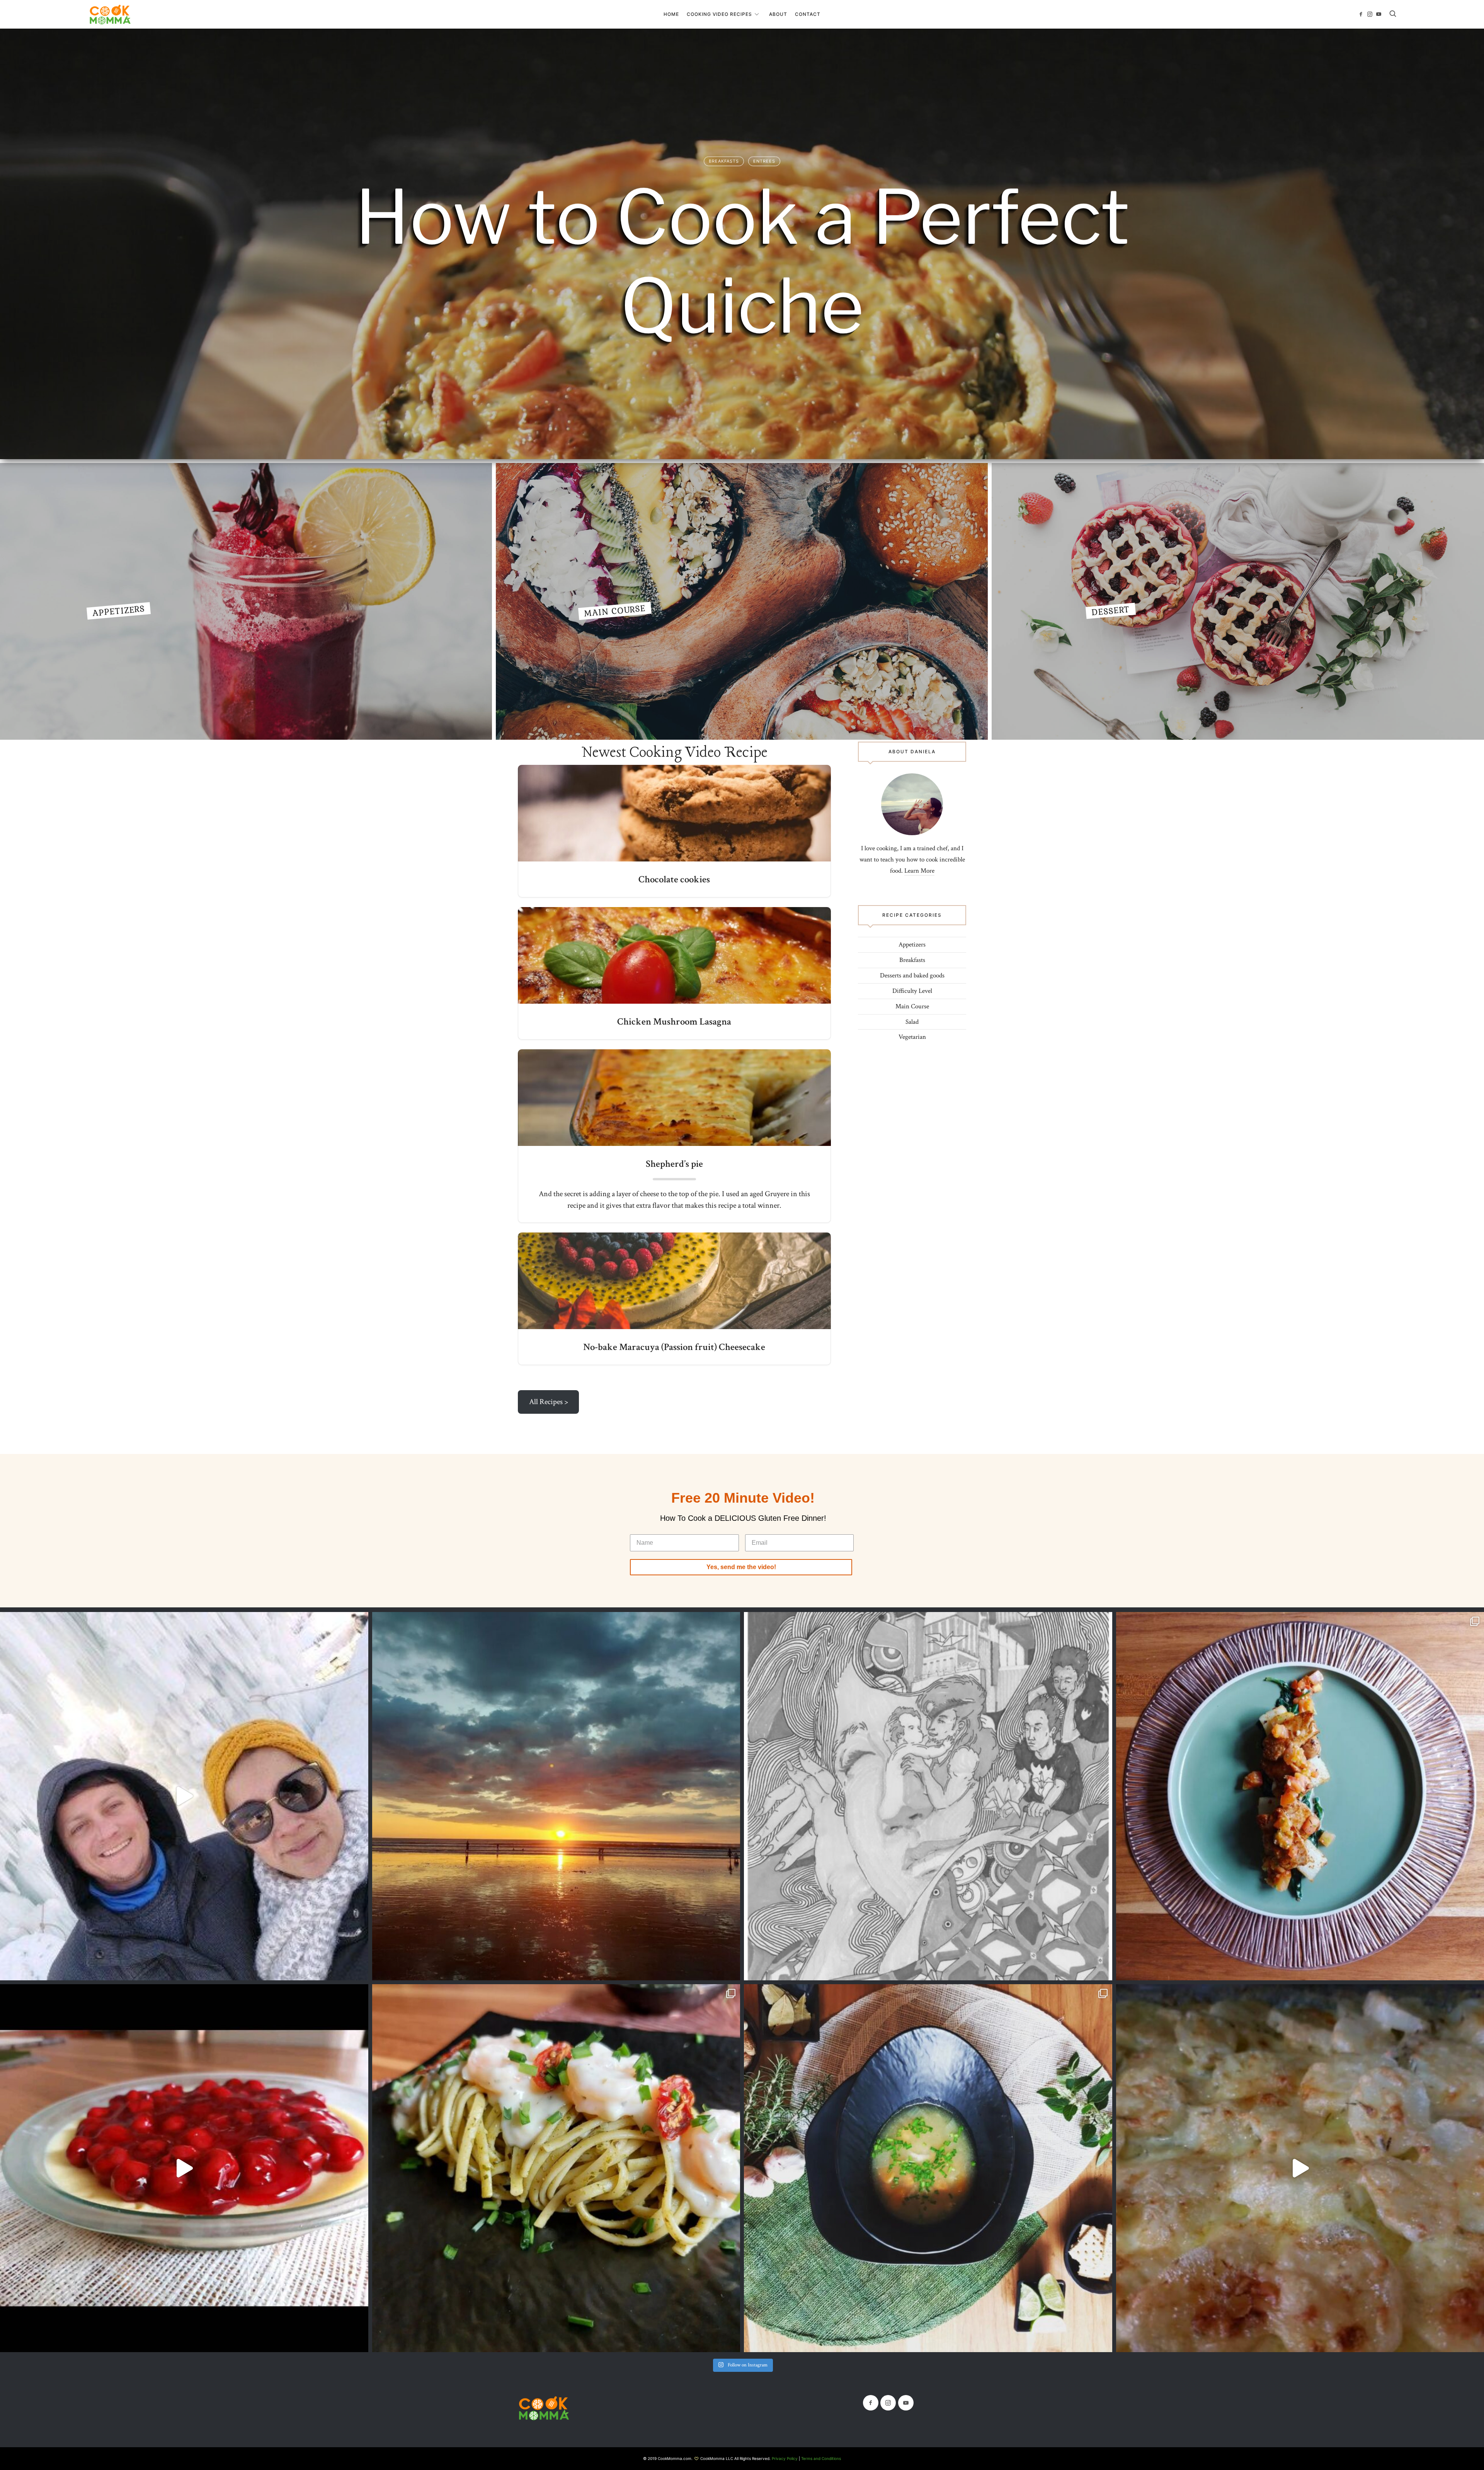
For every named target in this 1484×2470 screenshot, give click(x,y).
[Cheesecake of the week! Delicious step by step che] (184, 2168)
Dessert (1238, 601)
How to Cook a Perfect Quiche (742, 261)
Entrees (764, 161)
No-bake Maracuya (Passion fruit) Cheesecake (674, 1347)
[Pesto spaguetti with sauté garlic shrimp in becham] (556, 2168)
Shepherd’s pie (674, 1164)
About (778, 14)
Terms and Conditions (821, 2458)
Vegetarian (912, 1037)
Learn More (919, 871)
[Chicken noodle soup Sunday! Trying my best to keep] (928, 2168)
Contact (808, 14)
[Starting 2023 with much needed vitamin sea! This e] (556, 1796)
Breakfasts (724, 161)
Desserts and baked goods (912, 975)
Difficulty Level (912, 991)
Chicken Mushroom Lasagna (674, 1022)
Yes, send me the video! (741, 1567)
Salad (912, 1021)
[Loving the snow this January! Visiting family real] (184, 1796)
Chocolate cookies (674, 879)
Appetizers (246, 601)
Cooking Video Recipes (719, 14)
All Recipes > (549, 1402)
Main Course (742, 601)
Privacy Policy (785, 2458)
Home (671, 14)
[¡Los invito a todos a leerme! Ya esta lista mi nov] (928, 1796)
